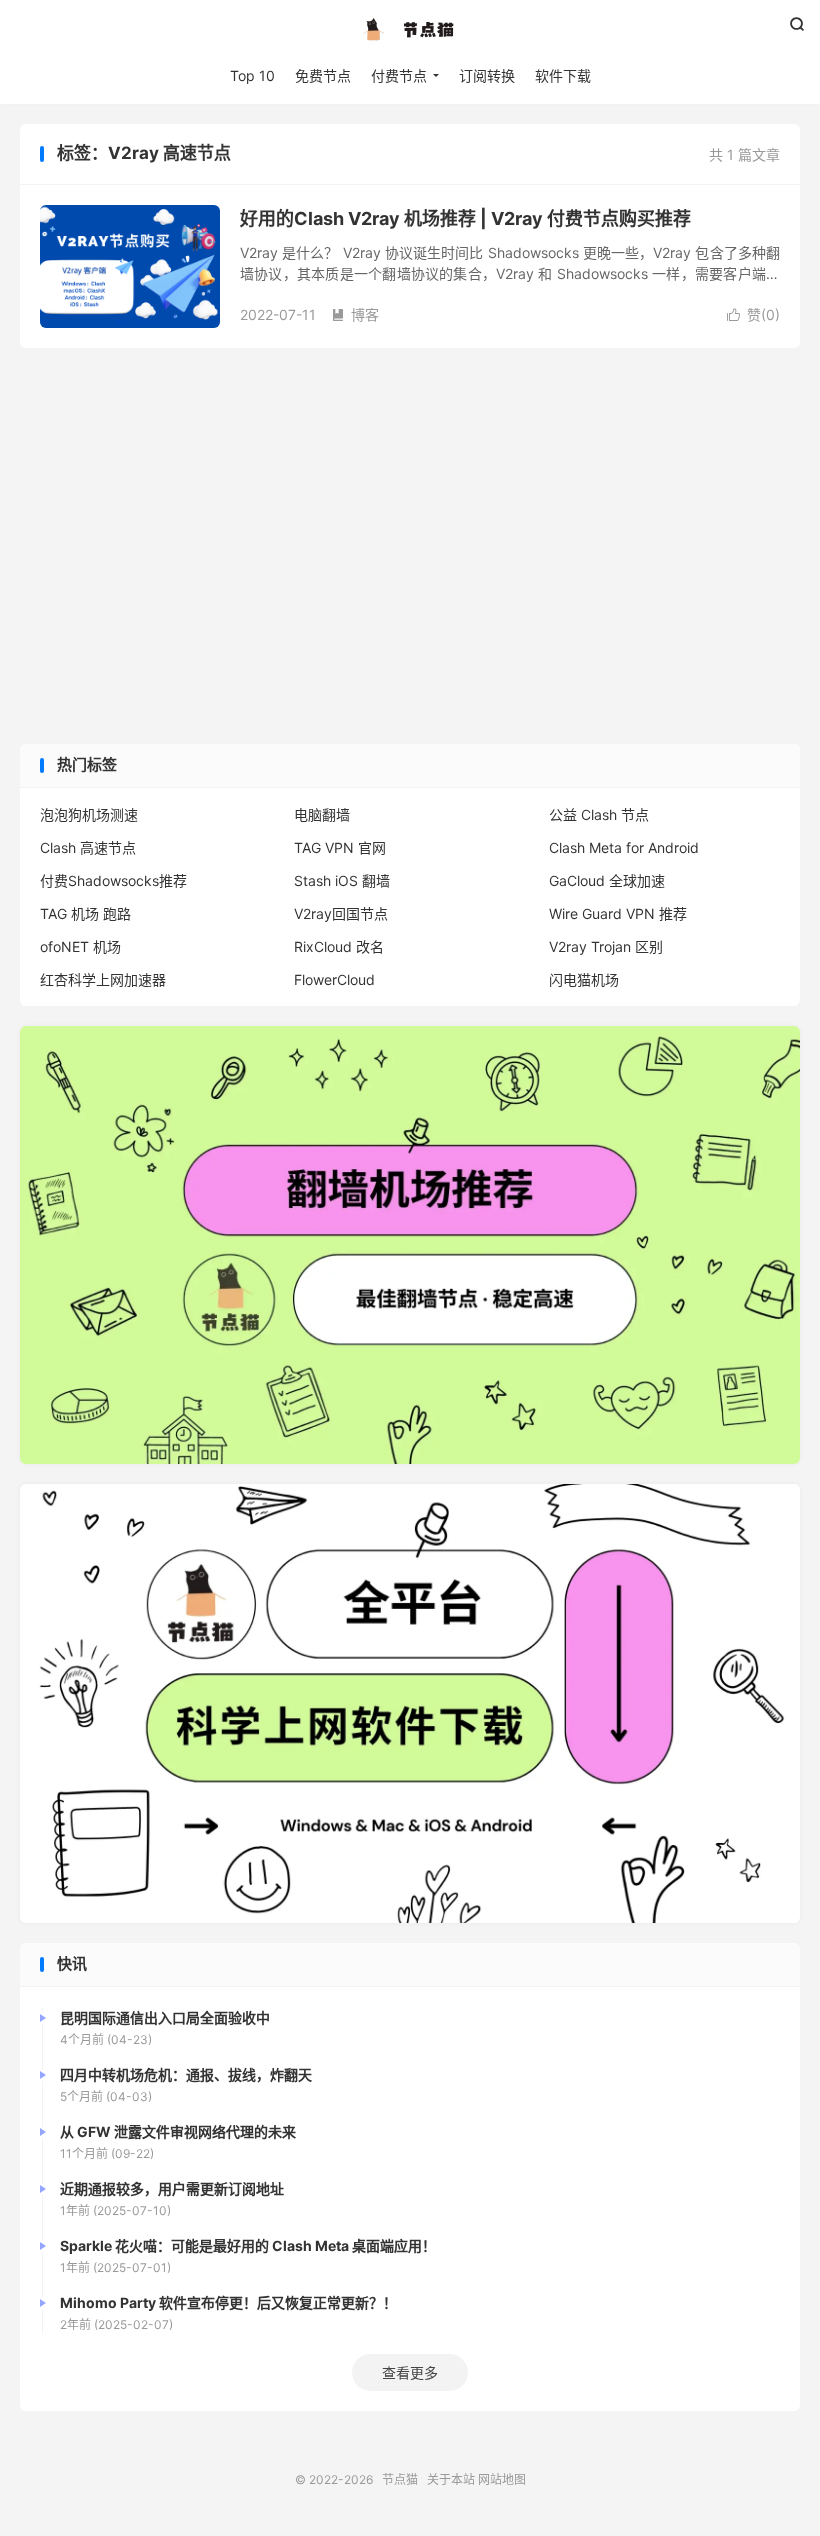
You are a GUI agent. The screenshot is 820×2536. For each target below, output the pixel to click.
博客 (355, 314)
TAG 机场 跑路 (85, 913)
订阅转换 (487, 75)
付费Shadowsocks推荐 (113, 880)
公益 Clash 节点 (599, 814)
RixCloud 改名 (339, 946)
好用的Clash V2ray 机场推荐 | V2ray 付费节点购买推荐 (465, 218)
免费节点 (323, 75)
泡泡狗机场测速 (89, 814)
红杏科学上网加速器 (103, 979)
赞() (753, 314)
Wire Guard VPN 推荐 (618, 913)
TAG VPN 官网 (340, 847)
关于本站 (451, 2479)
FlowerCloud (334, 979)
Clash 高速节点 (88, 847)
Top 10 (252, 75)
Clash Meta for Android (624, 847)
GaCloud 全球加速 (607, 880)
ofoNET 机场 (80, 946)
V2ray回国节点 (341, 913)
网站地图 (502, 2479)
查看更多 (410, 2372)
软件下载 (563, 75)
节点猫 (410, 31)
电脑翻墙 (322, 814)
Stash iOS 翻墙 (342, 880)
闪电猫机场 (584, 979)
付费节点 (399, 75)
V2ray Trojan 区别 (606, 946)
